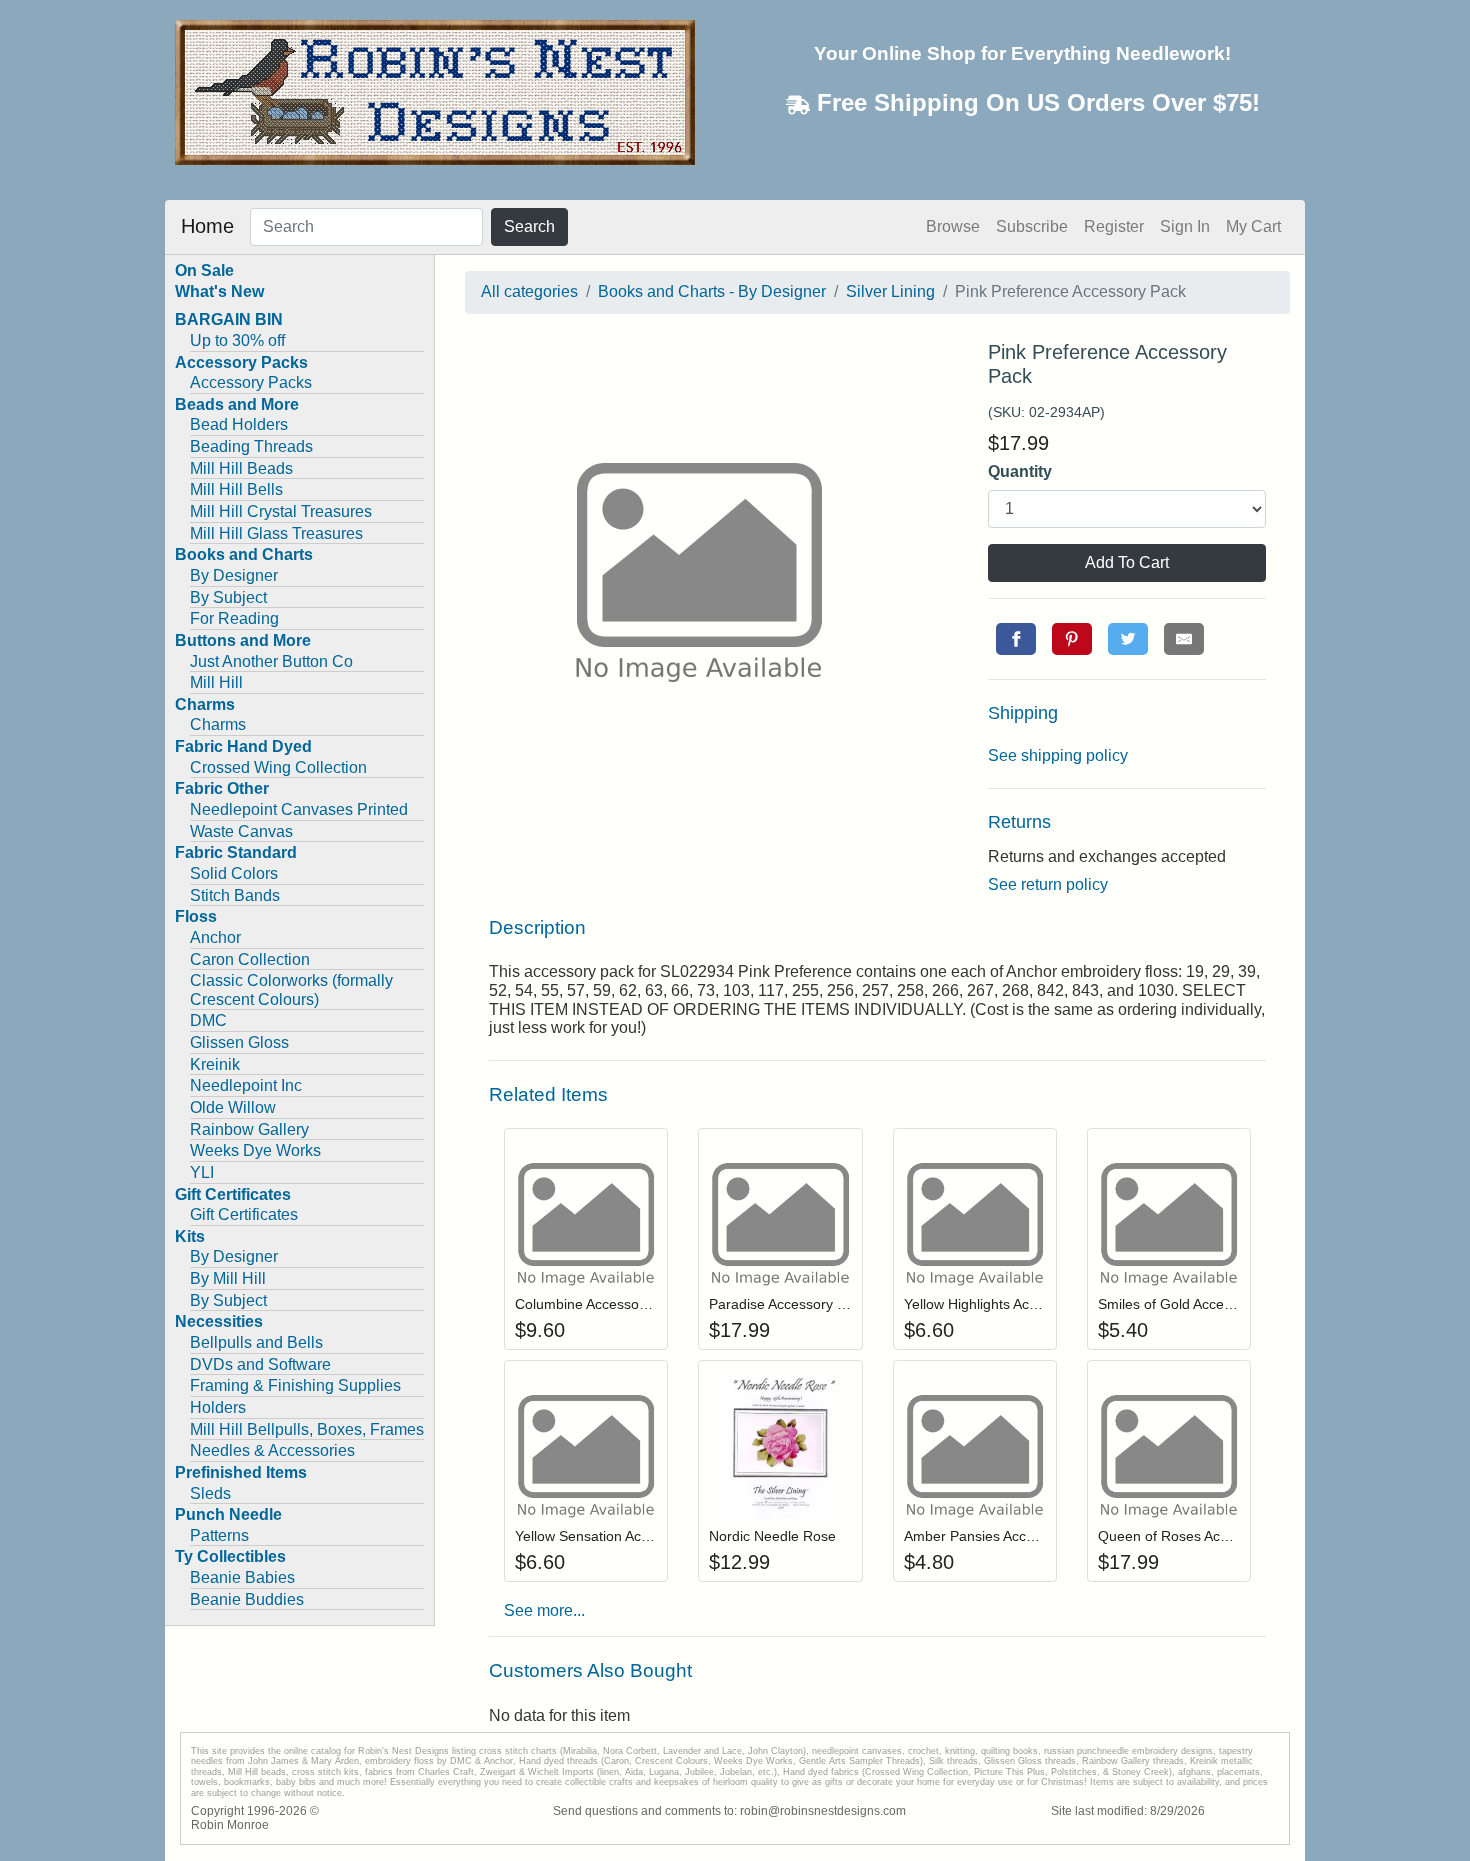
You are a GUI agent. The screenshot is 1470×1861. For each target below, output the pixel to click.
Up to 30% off (237, 340)
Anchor (215, 937)
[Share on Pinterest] (1072, 639)
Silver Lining (890, 291)
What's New (219, 291)
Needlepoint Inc (246, 1085)
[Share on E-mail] (1184, 639)
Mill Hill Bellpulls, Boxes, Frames (307, 1429)
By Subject (228, 597)
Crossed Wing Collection (278, 767)
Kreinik (215, 1064)
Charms (218, 724)
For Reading (234, 618)
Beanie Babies (242, 1577)
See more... (544, 1610)
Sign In (1185, 226)
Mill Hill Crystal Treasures (281, 511)
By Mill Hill (228, 1278)
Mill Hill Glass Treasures (276, 533)
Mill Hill (216, 682)
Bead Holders (239, 424)
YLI (202, 1172)
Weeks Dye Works (255, 1150)
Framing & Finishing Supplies (295, 1385)
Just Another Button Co (271, 661)
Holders (218, 1407)
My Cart (1253, 226)
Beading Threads (251, 446)
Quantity (1020, 471)
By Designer (234, 575)
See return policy (1048, 884)
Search (529, 226)
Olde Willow (233, 1107)
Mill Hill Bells (236, 489)
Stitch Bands (235, 895)
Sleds (210, 1493)
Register (1114, 226)
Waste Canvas (241, 831)
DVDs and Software (260, 1364)
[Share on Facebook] (1016, 639)
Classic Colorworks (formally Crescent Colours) (291, 990)
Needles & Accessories (272, 1450)
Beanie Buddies (247, 1599)
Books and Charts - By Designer (712, 291)
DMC (208, 1020)
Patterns (219, 1535)
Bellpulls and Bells (256, 1342)
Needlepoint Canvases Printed (299, 809)
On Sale (204, 270)
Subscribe (1032, 226)
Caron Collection (250, 959)
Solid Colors (234, 873)
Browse (953, 226)
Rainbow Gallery (249, 1129)
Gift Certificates (244, 1214)
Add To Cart (1127, 562)
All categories (529, 291)
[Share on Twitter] (1128, 639)
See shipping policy (1058, 755)
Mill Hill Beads (241, 468)
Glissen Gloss (239, 1042)
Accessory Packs (251, 382)
